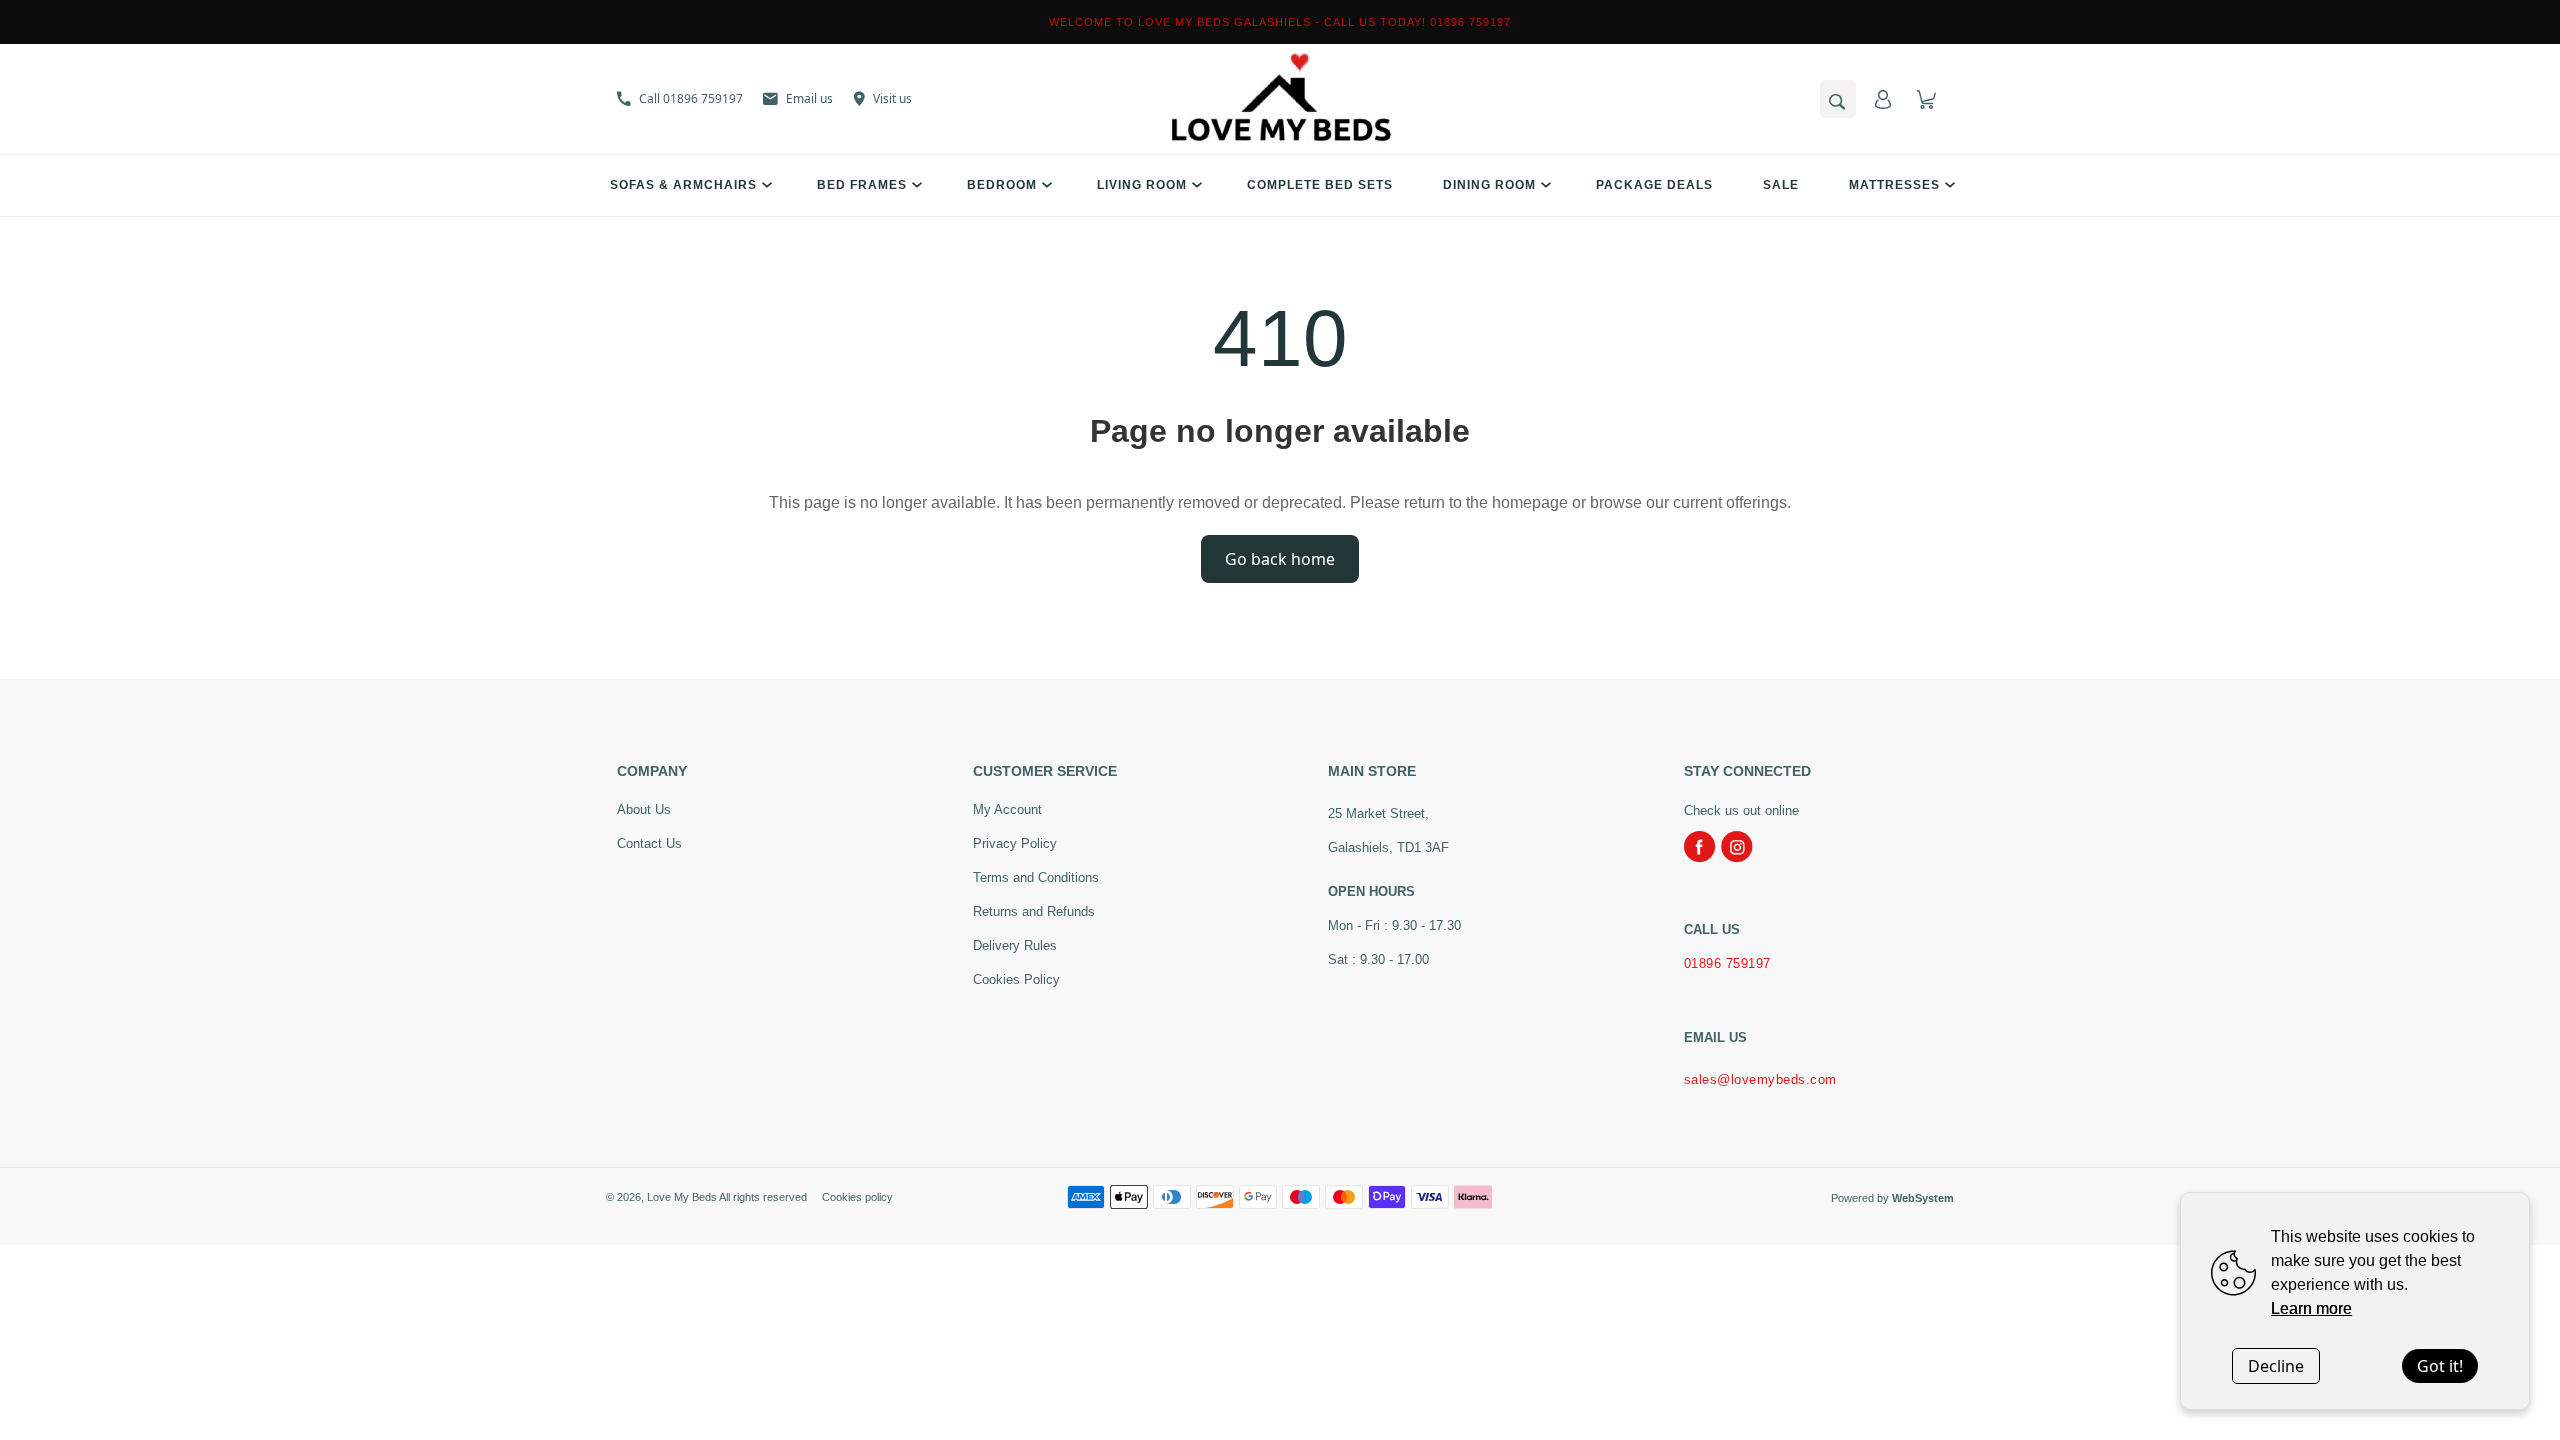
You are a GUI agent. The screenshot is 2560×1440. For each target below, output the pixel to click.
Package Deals (1654, 185)
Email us (809, 98)
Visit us (892, 98)
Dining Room (1489, 185)
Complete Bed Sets (1320, 185)
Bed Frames (862, 185)
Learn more (2311, 1308)
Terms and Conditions (1036, 877)
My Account (1007, 809)
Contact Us (649, 843)
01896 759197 (1727, 963)
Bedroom (1002, 185)
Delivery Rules (1015, 945)
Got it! (2440, 1366)
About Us (644, 809)
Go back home (1280, 559)
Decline (2276, 1366)
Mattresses (1894, 185)
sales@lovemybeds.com (1760, 1079)
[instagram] (1737, 847)
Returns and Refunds (1034, 911)
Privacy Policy (1015, 843)
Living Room (1142, 185)
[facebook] (1700, 847)
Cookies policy (857, 1197)
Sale (1781, 185)
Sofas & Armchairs (683, 185)
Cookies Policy (1016, 979)
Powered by (1892, 1198)
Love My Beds (682, 1197)
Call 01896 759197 (691, 98)
